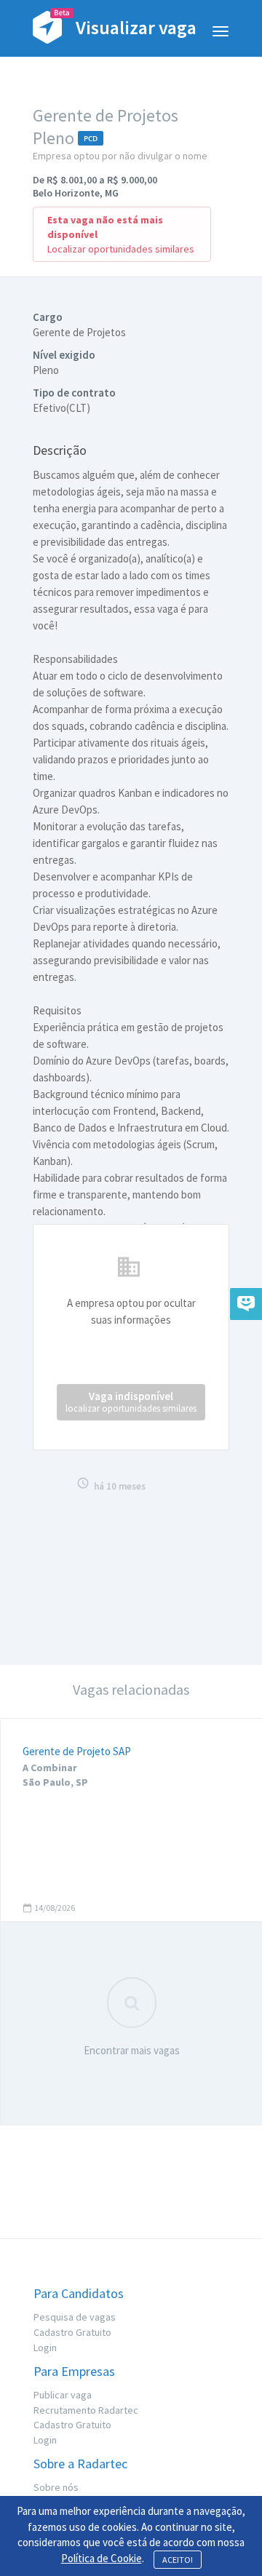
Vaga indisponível (131, 1402)
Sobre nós (56, 2487)
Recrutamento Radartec (86, 2410)
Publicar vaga (63, 2395)
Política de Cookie (102, 2558)
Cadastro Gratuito (72, 2332)
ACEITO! (178, 2560)
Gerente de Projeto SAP (77, 1751)
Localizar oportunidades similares (121, 249)
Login (45, 2348)
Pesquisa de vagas (75, 2317)
